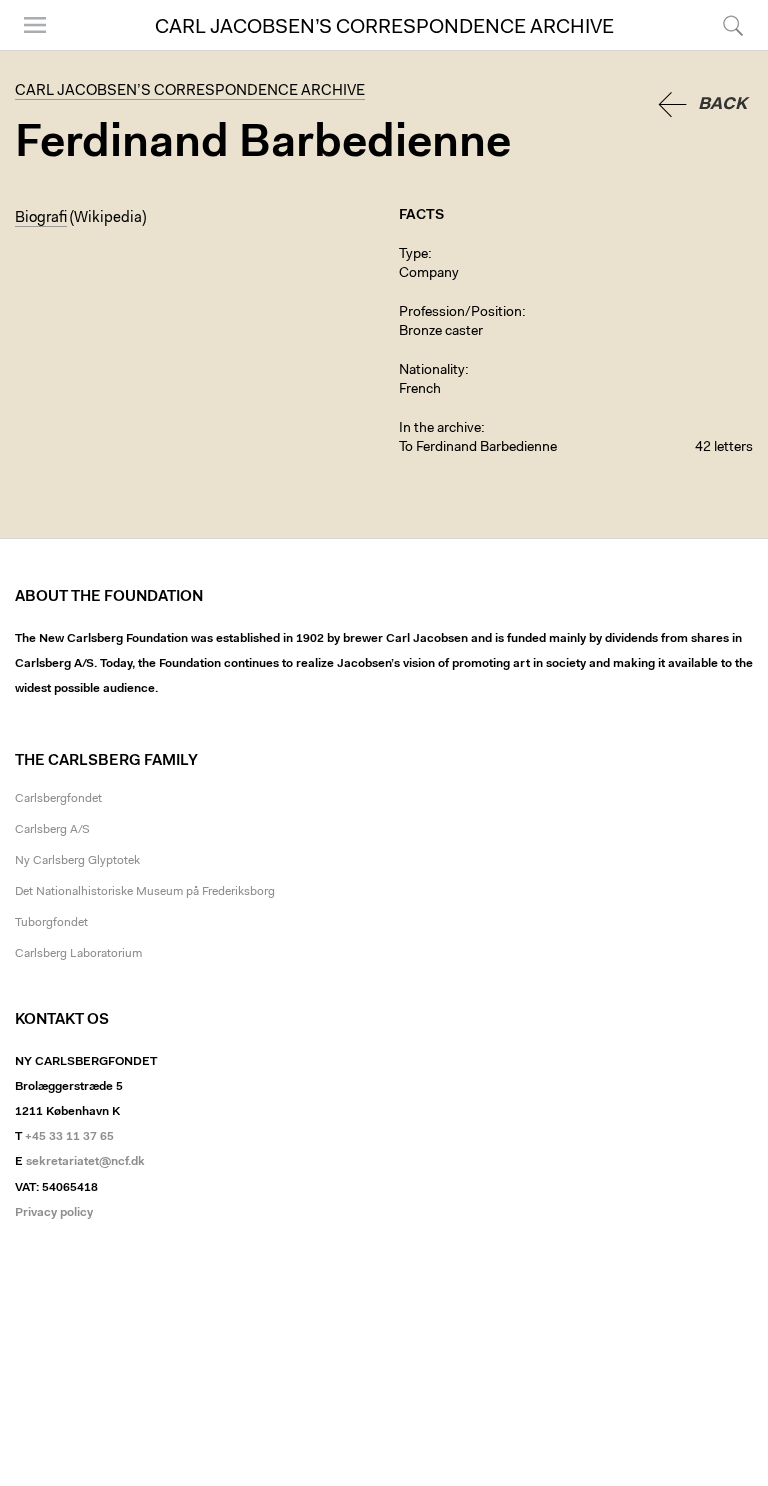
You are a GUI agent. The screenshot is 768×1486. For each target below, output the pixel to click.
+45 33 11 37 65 (69, 1137)
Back (722, 104)
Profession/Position (460, 313)
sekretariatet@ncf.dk (85, 1162)
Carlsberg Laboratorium (78, 954)
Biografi (41, 218)
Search (730, 49)
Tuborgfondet (51, 923)
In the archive (440, 429)
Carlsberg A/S (52, 830)
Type (413, 255)
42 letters (724, 448)
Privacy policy (54, 1213)
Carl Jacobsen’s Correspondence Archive (384, 28)
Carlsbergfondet (58, 799)
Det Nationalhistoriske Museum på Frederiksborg (145, 892)
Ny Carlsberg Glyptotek (77, 861)
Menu (28, 49)
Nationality (432, 371)
